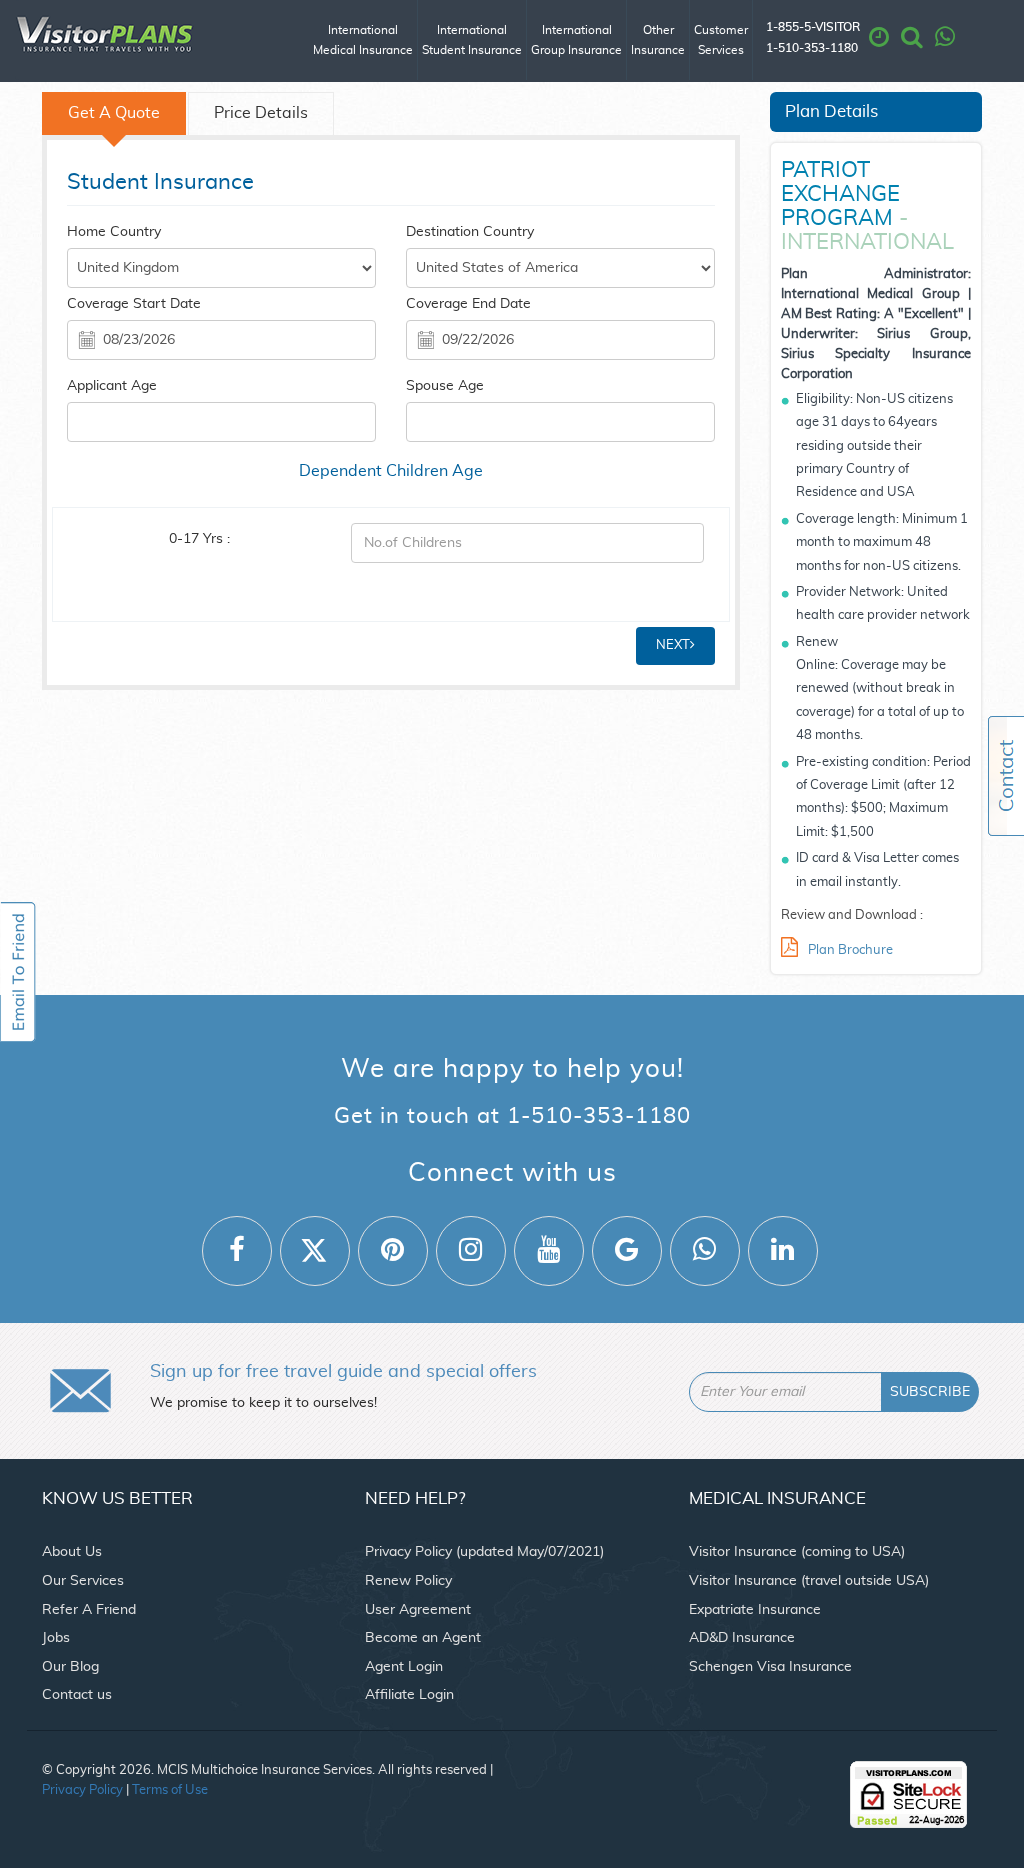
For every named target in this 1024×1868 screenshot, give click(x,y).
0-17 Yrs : (199, 539)
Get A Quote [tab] (114, 113)
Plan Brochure (850, 950)
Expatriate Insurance (755, 1610)
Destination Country (470, 232)
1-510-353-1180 (812, 48)
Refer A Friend (89, 1610)
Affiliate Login (409, 1695)
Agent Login (404, 1667)
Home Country (114, 232)
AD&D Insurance (742, 1638)
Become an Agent (423, 1638)
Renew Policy (408, 1581)
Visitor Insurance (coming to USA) (797, 1552)
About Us (72, 1552)
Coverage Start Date (134, 304)
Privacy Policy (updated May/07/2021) (484, 1552)
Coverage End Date (468, 304)
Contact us (77, 1695)
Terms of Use (170, 1790)
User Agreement (418, 1610)
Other (658, 40)
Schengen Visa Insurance (770, 1667)
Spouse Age (445, 386)
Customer (721, 40)
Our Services (83, 1581)
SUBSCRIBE (930, 1392)
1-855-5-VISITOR (813, 27)
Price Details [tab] (261, 113)
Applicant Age (112, 386)
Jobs (56, 1638)
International (363, 40)
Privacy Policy (82, 1790)
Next (673, 645)
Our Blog (70, 1667)
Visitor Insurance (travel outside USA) (809, 1581)
